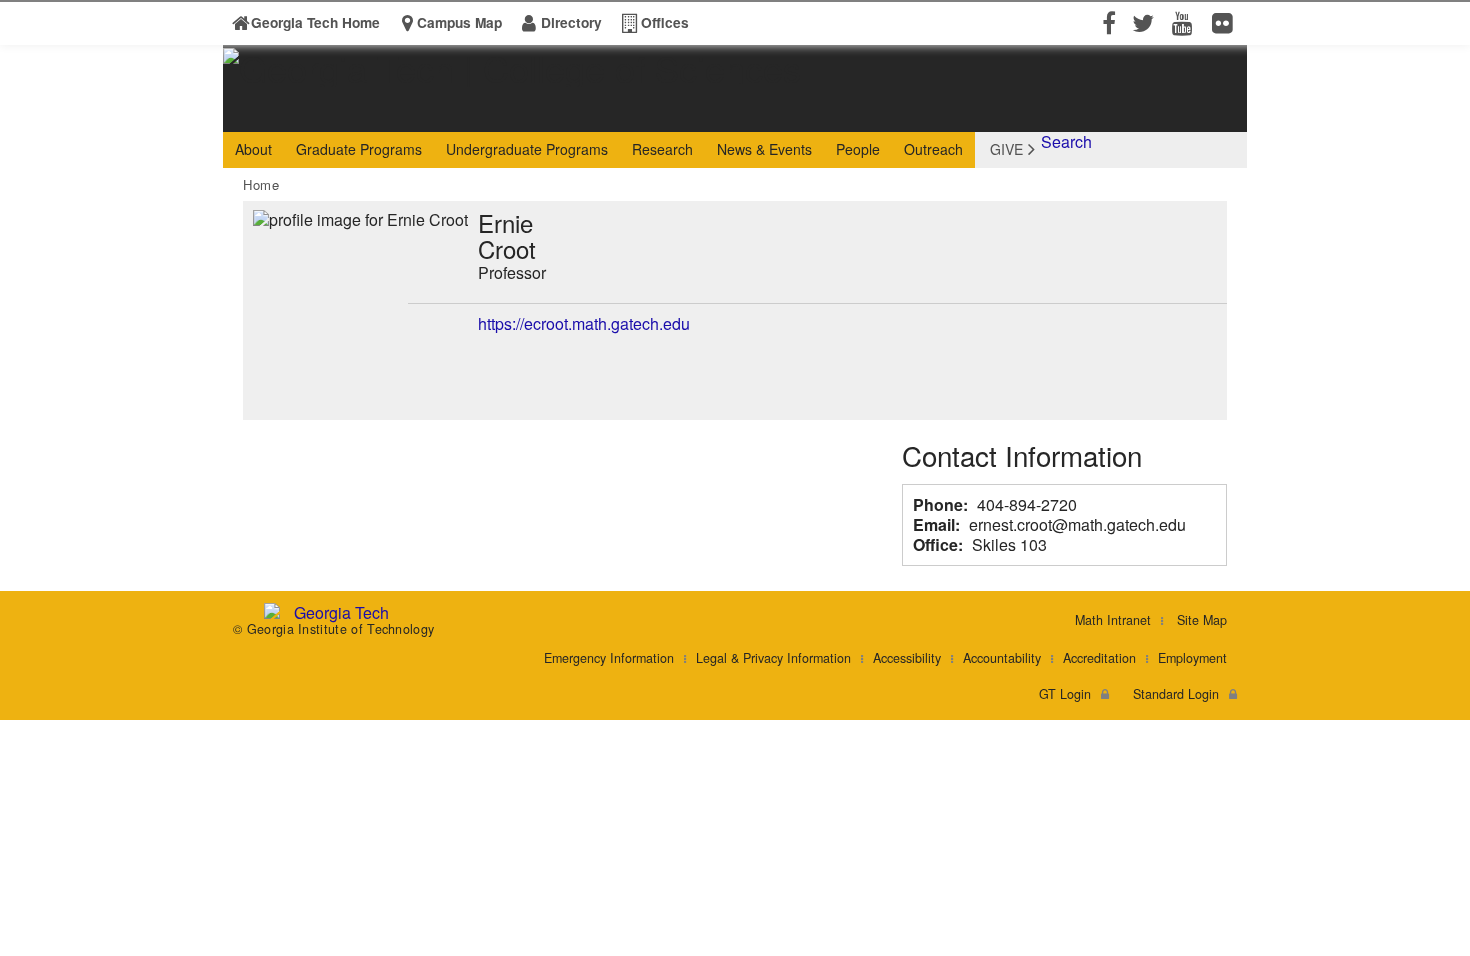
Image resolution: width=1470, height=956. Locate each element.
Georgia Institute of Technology (300, 113)
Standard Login (1176, 694)
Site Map (1202, 620)
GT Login (1065, 694)
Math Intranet (1113, 620)
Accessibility (907, 658)
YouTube (1187, 22)
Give (1006, 149)
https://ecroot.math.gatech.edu (584, 323)
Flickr (1227, 22)
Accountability (1002, 658)
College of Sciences (536, 113)
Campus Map (459, 22)
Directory (571, 22)
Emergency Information (609, 658)
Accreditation (1099, 658)
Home (261, 184)
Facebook (1107, 22)
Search (1066, 141)
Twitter (1147, 22)
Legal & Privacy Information (773, 658)
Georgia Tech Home (315, 22)
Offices (665, 22)
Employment (1192, 658)
